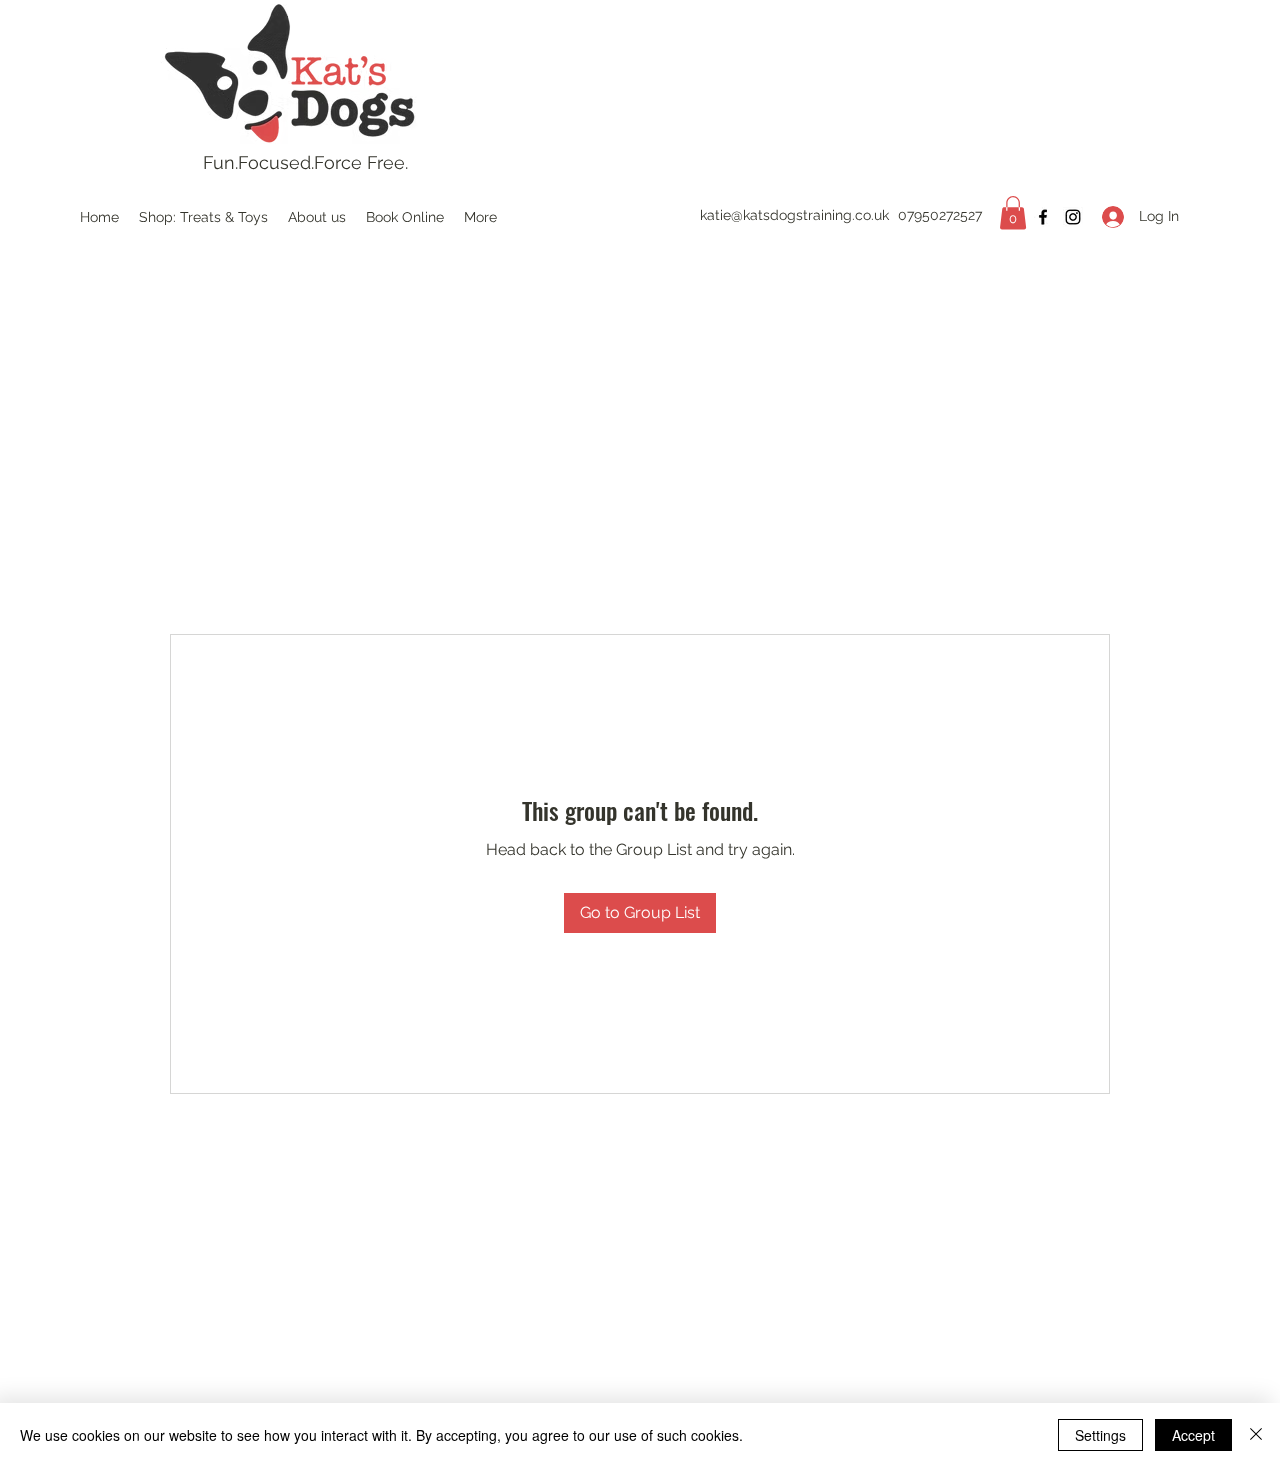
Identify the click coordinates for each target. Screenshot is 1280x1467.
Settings (1100, 1435)
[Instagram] (1073, 217)
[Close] (1256, 1435)
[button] (1013, 212)
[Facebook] (1043, 217)
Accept (1193, 1435)
